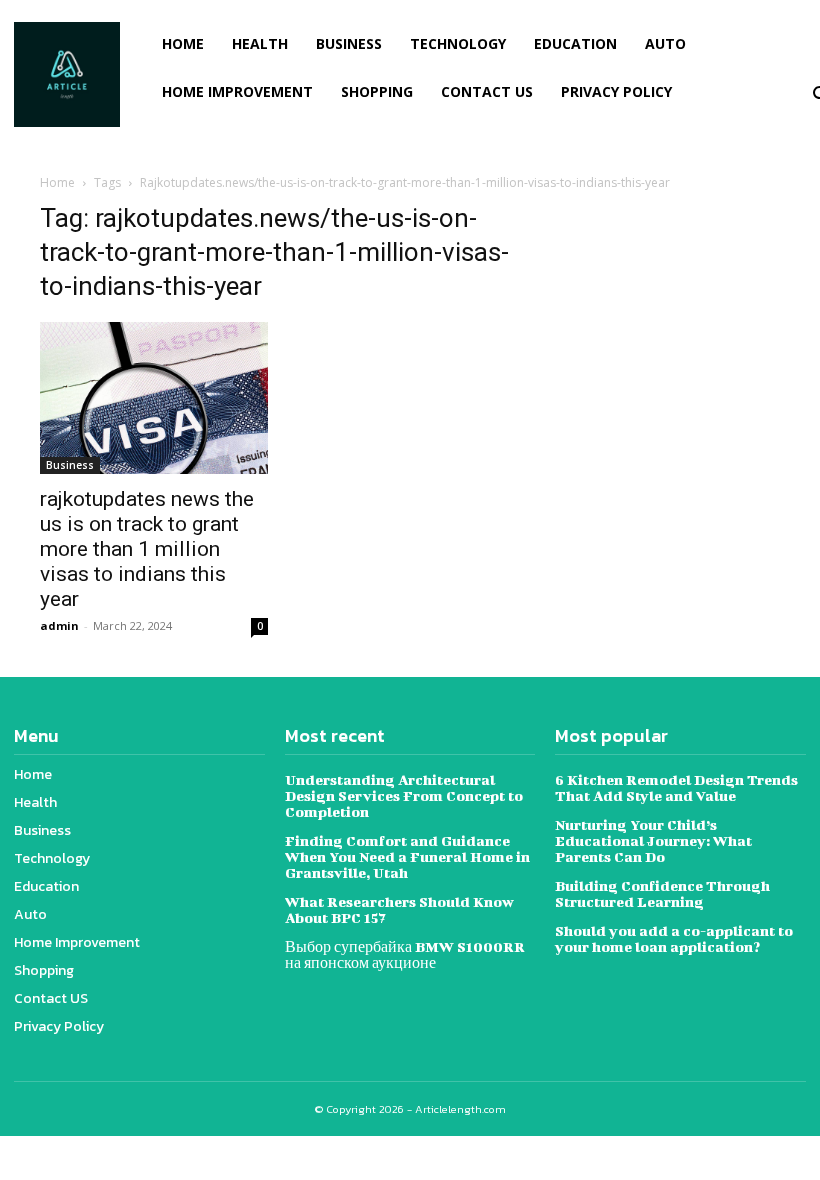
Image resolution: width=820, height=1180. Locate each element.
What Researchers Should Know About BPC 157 (399, 909)
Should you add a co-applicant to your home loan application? (674, 938)
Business (70, 465)
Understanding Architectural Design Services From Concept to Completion (404, 795)
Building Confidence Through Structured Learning (662, 893)
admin (59, 625)
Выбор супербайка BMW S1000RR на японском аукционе (405, 954)
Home (57, 182)
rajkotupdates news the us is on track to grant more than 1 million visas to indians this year (147, 549)
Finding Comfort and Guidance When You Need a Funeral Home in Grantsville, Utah (407, 856)
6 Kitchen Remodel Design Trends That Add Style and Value (676, 787)
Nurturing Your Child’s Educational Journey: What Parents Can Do (653, 840)
